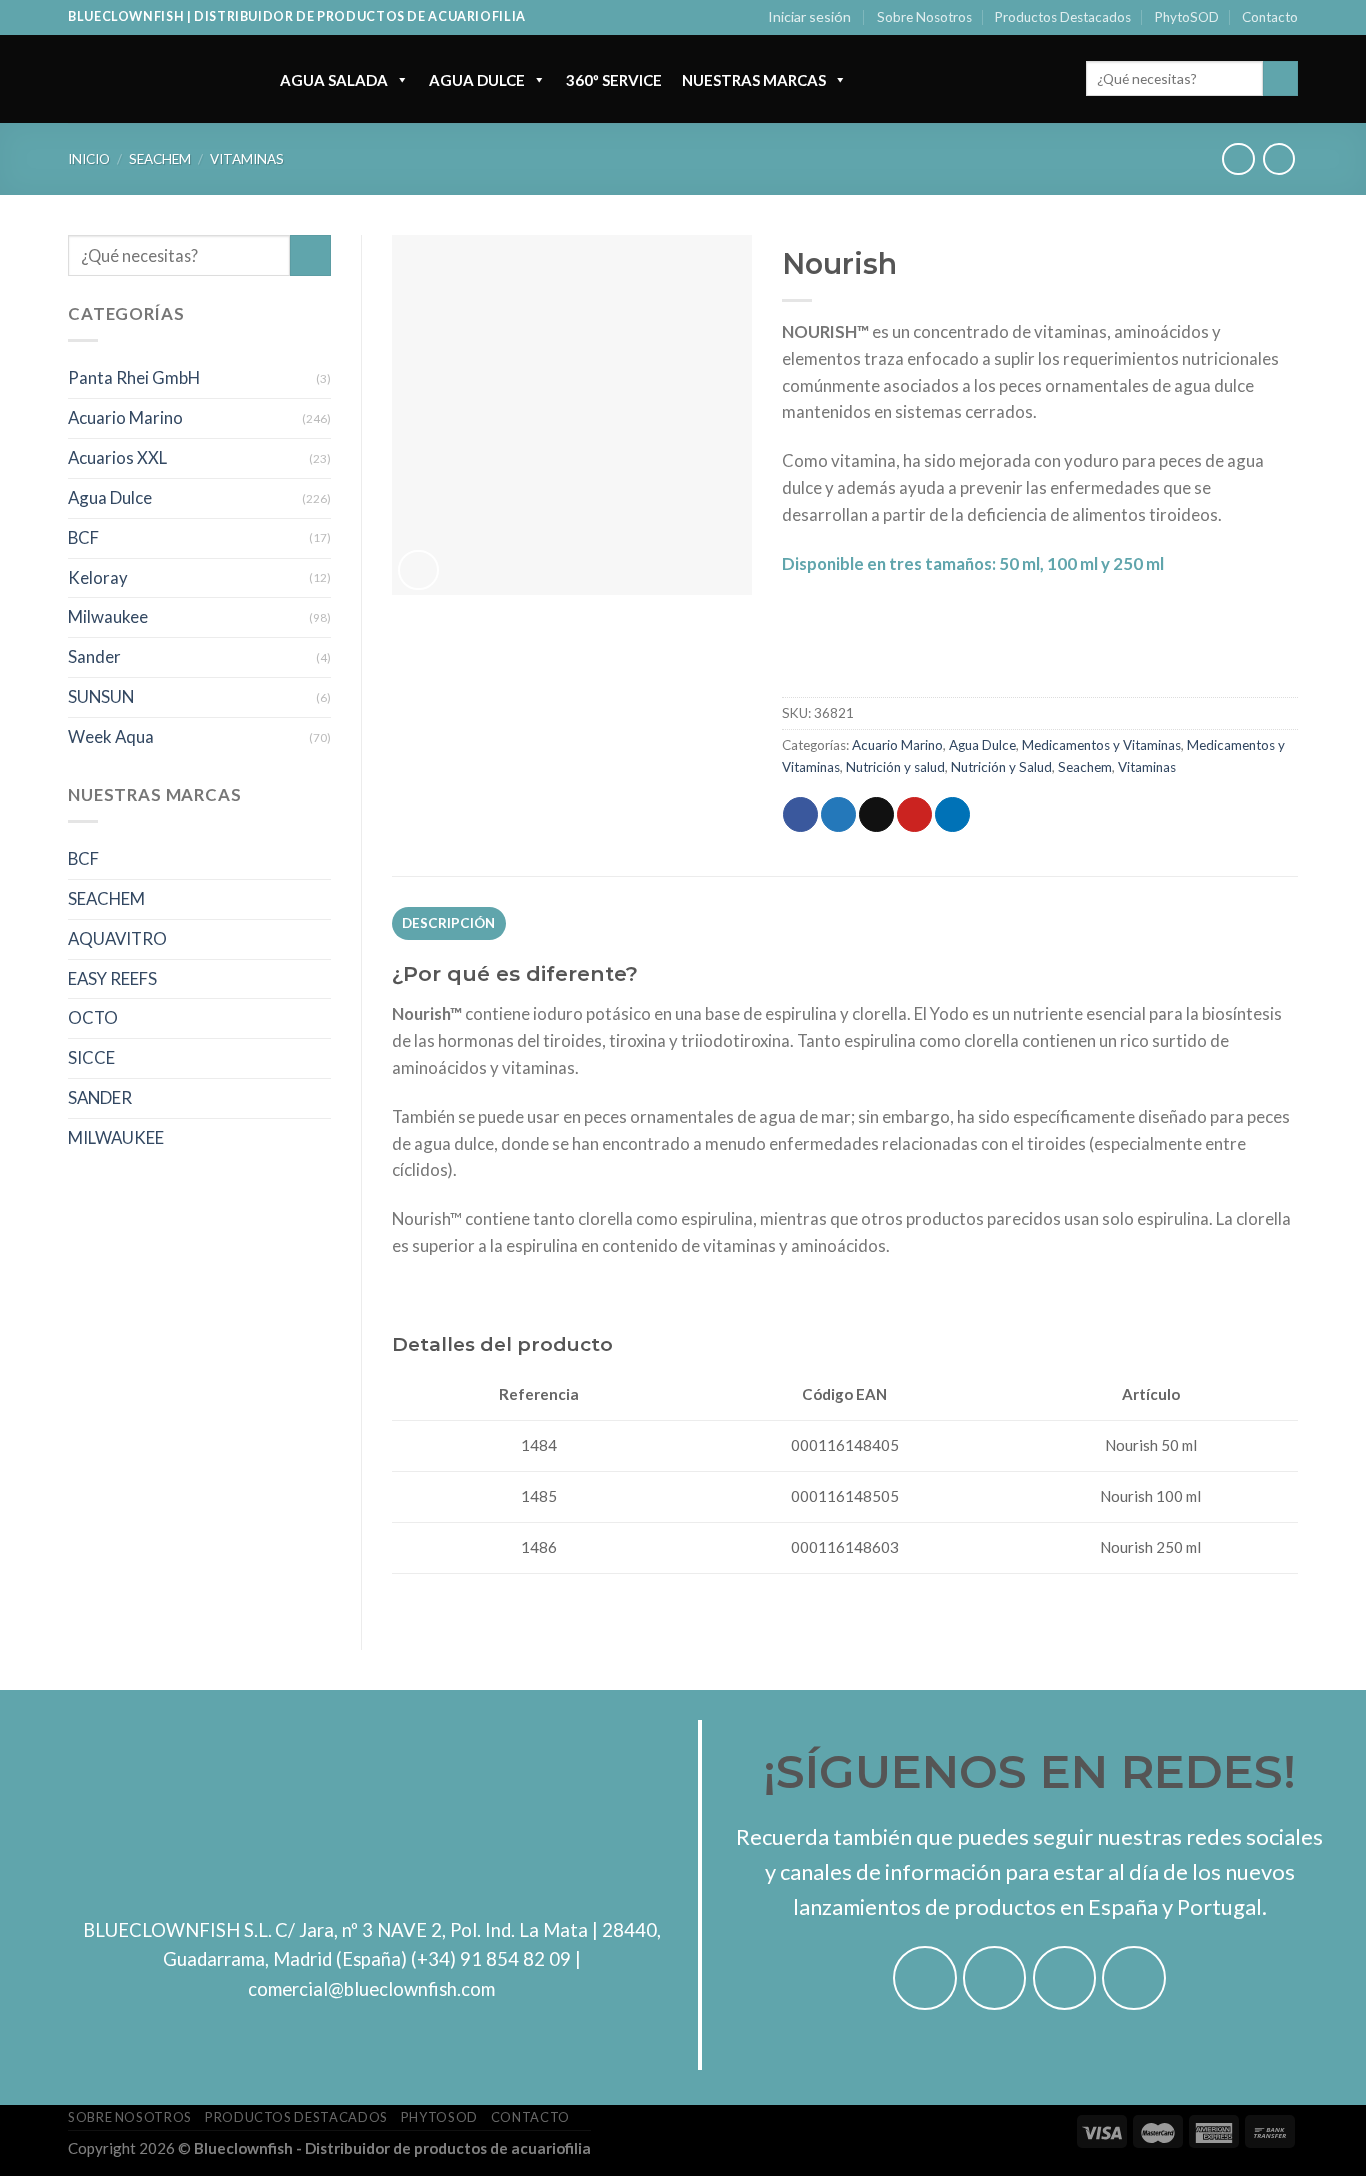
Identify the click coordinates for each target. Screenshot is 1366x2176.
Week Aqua (111, 736)
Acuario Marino (125, 417)
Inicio (89, 159)
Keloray (98, 577)
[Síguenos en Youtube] (1134, 1978)
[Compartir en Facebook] (800, 814)
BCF (83, 537)
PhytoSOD (1187, 17)
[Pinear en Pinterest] (914, 814)
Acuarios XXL (117, 457)
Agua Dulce (477, 80)
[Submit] (1280, 78)
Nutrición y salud (895, 767)
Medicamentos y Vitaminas (1101, 745)
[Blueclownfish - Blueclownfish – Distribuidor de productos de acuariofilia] (154, 79)
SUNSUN (101, 696)
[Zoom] (418, 570)
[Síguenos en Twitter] (1065, 1978)
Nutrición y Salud (1001, 767)
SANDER (100, 1097)
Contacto (1270, 17)
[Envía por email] (876, 814)
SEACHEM (106, 898)
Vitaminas (247, 159)
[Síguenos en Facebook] (925, 1978)
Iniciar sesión (809, 16)
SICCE (91, 1057)
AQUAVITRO (117, 938)
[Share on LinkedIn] (952, 814)
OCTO (93, 1017)
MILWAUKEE (116, 1137)
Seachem (160, 159)
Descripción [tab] (449, 923)
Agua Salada (334, 80)
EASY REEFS (112, 978)
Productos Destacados (1063, 17)
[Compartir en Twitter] (838, 814)
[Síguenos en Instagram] (995, 1978)
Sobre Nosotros (924, 17)
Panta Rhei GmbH (134, 377)
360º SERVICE (614, 80)
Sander (94, 656)
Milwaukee (108, 616)
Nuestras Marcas (754, 80)
